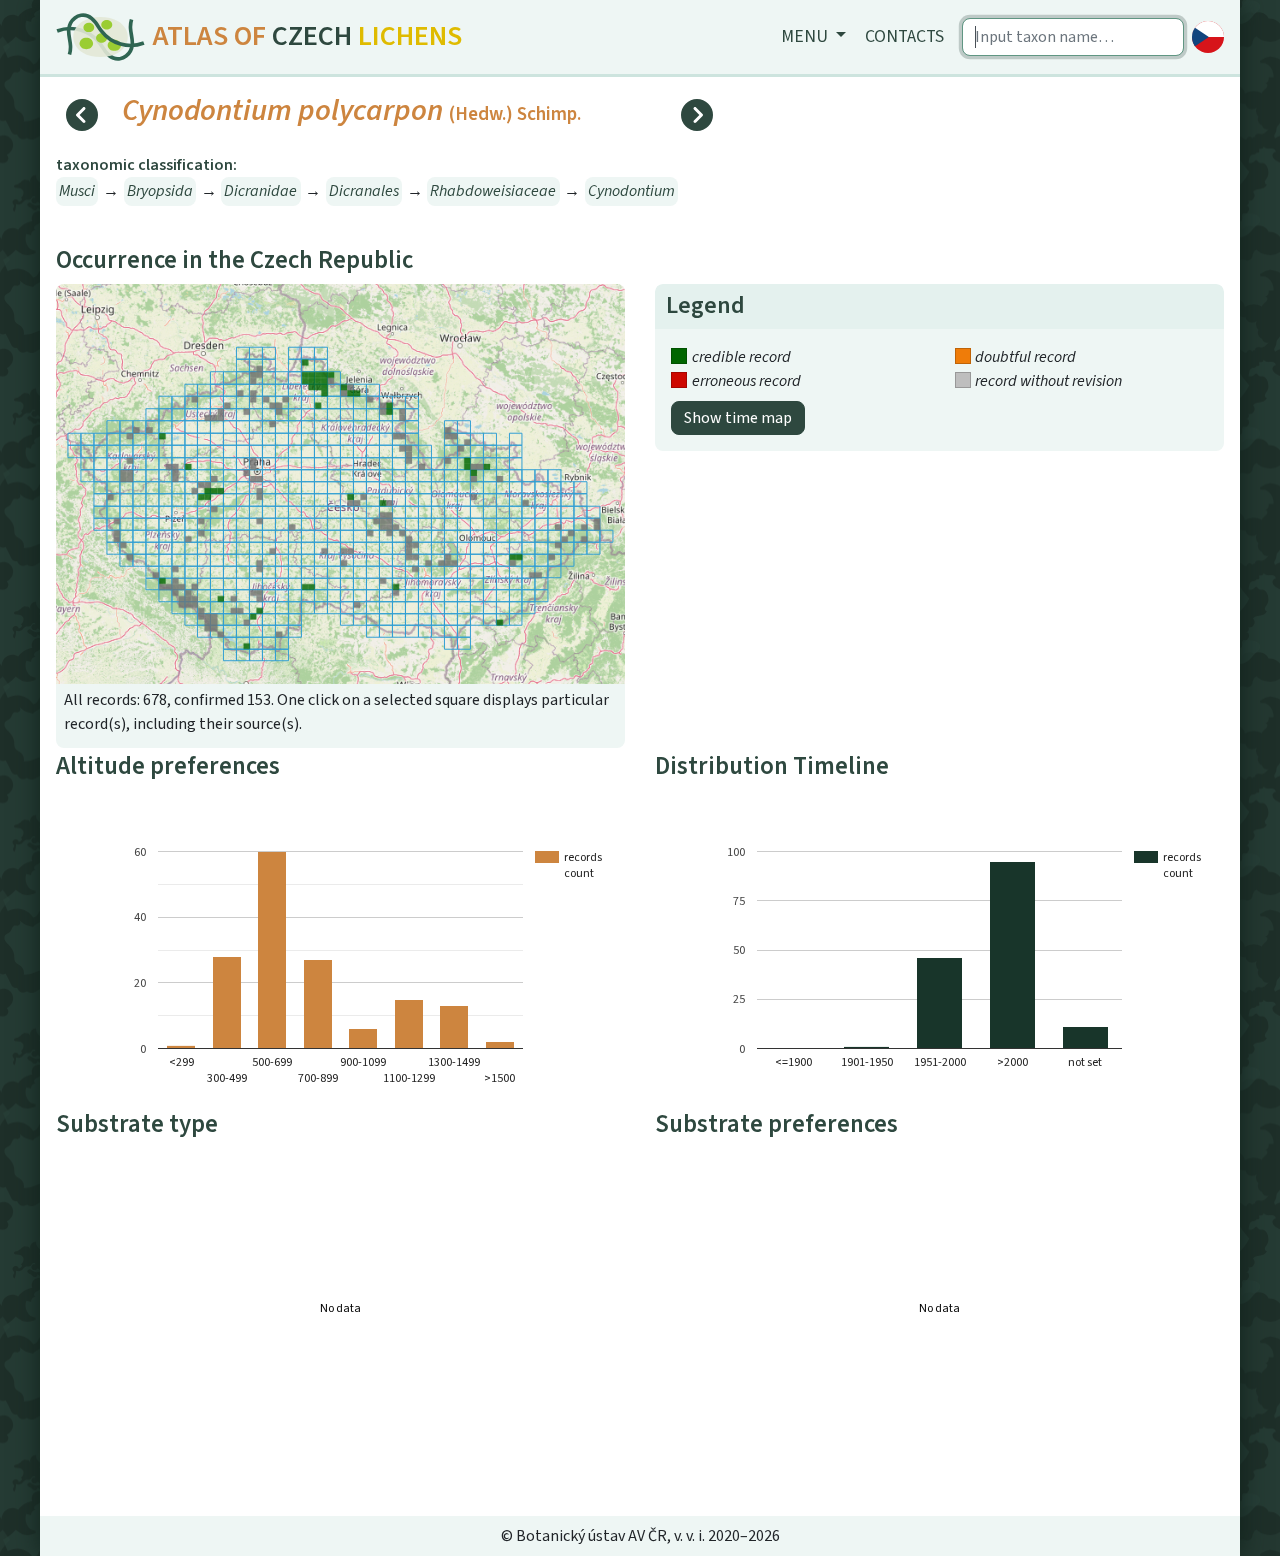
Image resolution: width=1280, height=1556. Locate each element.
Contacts (904, 36)
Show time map (738, 418)
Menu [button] (806, 36)
